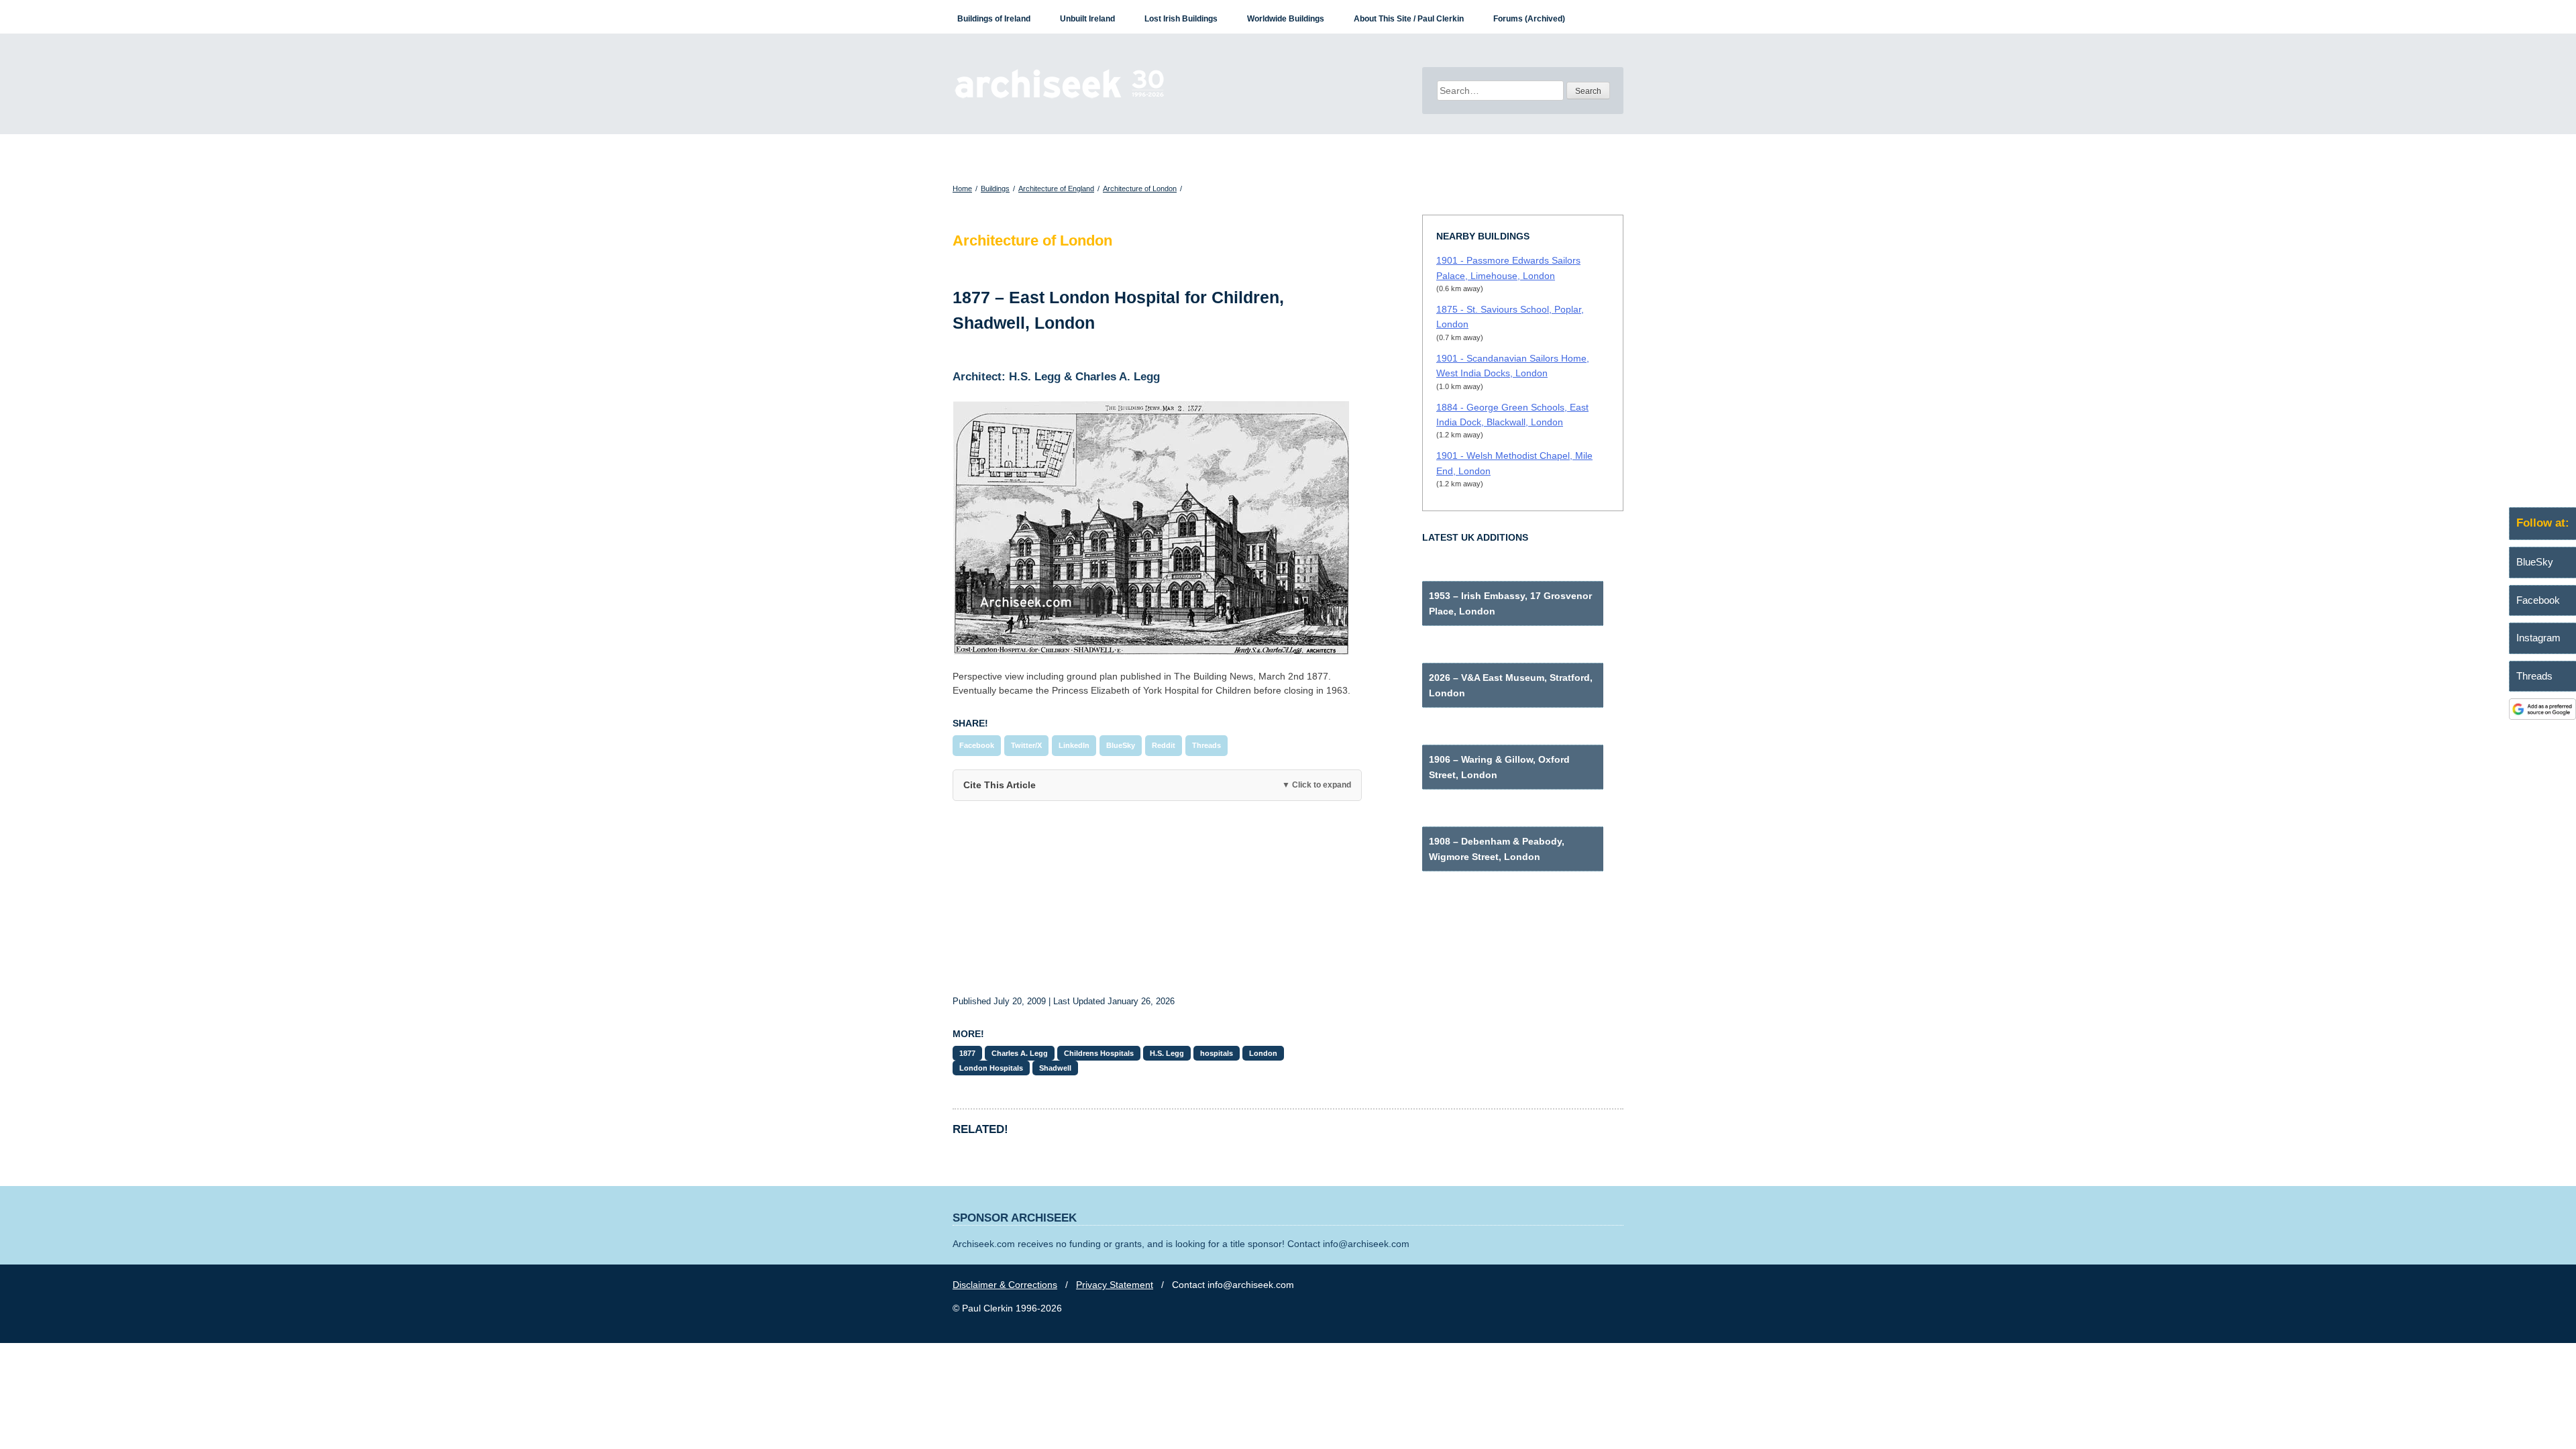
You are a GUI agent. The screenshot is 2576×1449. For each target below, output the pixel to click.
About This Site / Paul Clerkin (1409, 19)
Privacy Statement (1115, 1285)
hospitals (1217, 1053)
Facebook (977, 745)
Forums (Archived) (1529, 19)
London (1263, 1053)
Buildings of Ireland (994, 19)
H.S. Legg (1167, 1053)
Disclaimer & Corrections (1005, 1285)
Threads (1206, 745)
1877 (967, 1053)
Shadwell (1055, 1068)
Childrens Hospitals (1099, 1053)
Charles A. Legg (1020, 1053)
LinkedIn (1074, 745)
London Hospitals (991, 1068)
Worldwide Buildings (1286, 19)
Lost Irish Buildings (1181, 19)
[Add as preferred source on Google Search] (2542, 716)
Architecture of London (1140, 189)
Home (962, 189)
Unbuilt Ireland (1087, 19)
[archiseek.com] (1060, 97)
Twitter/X (1026, 745)
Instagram (2538, 638)
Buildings (995, 189)
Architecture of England (1056, 189)
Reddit (1164, 745)
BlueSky (1121, 745)
